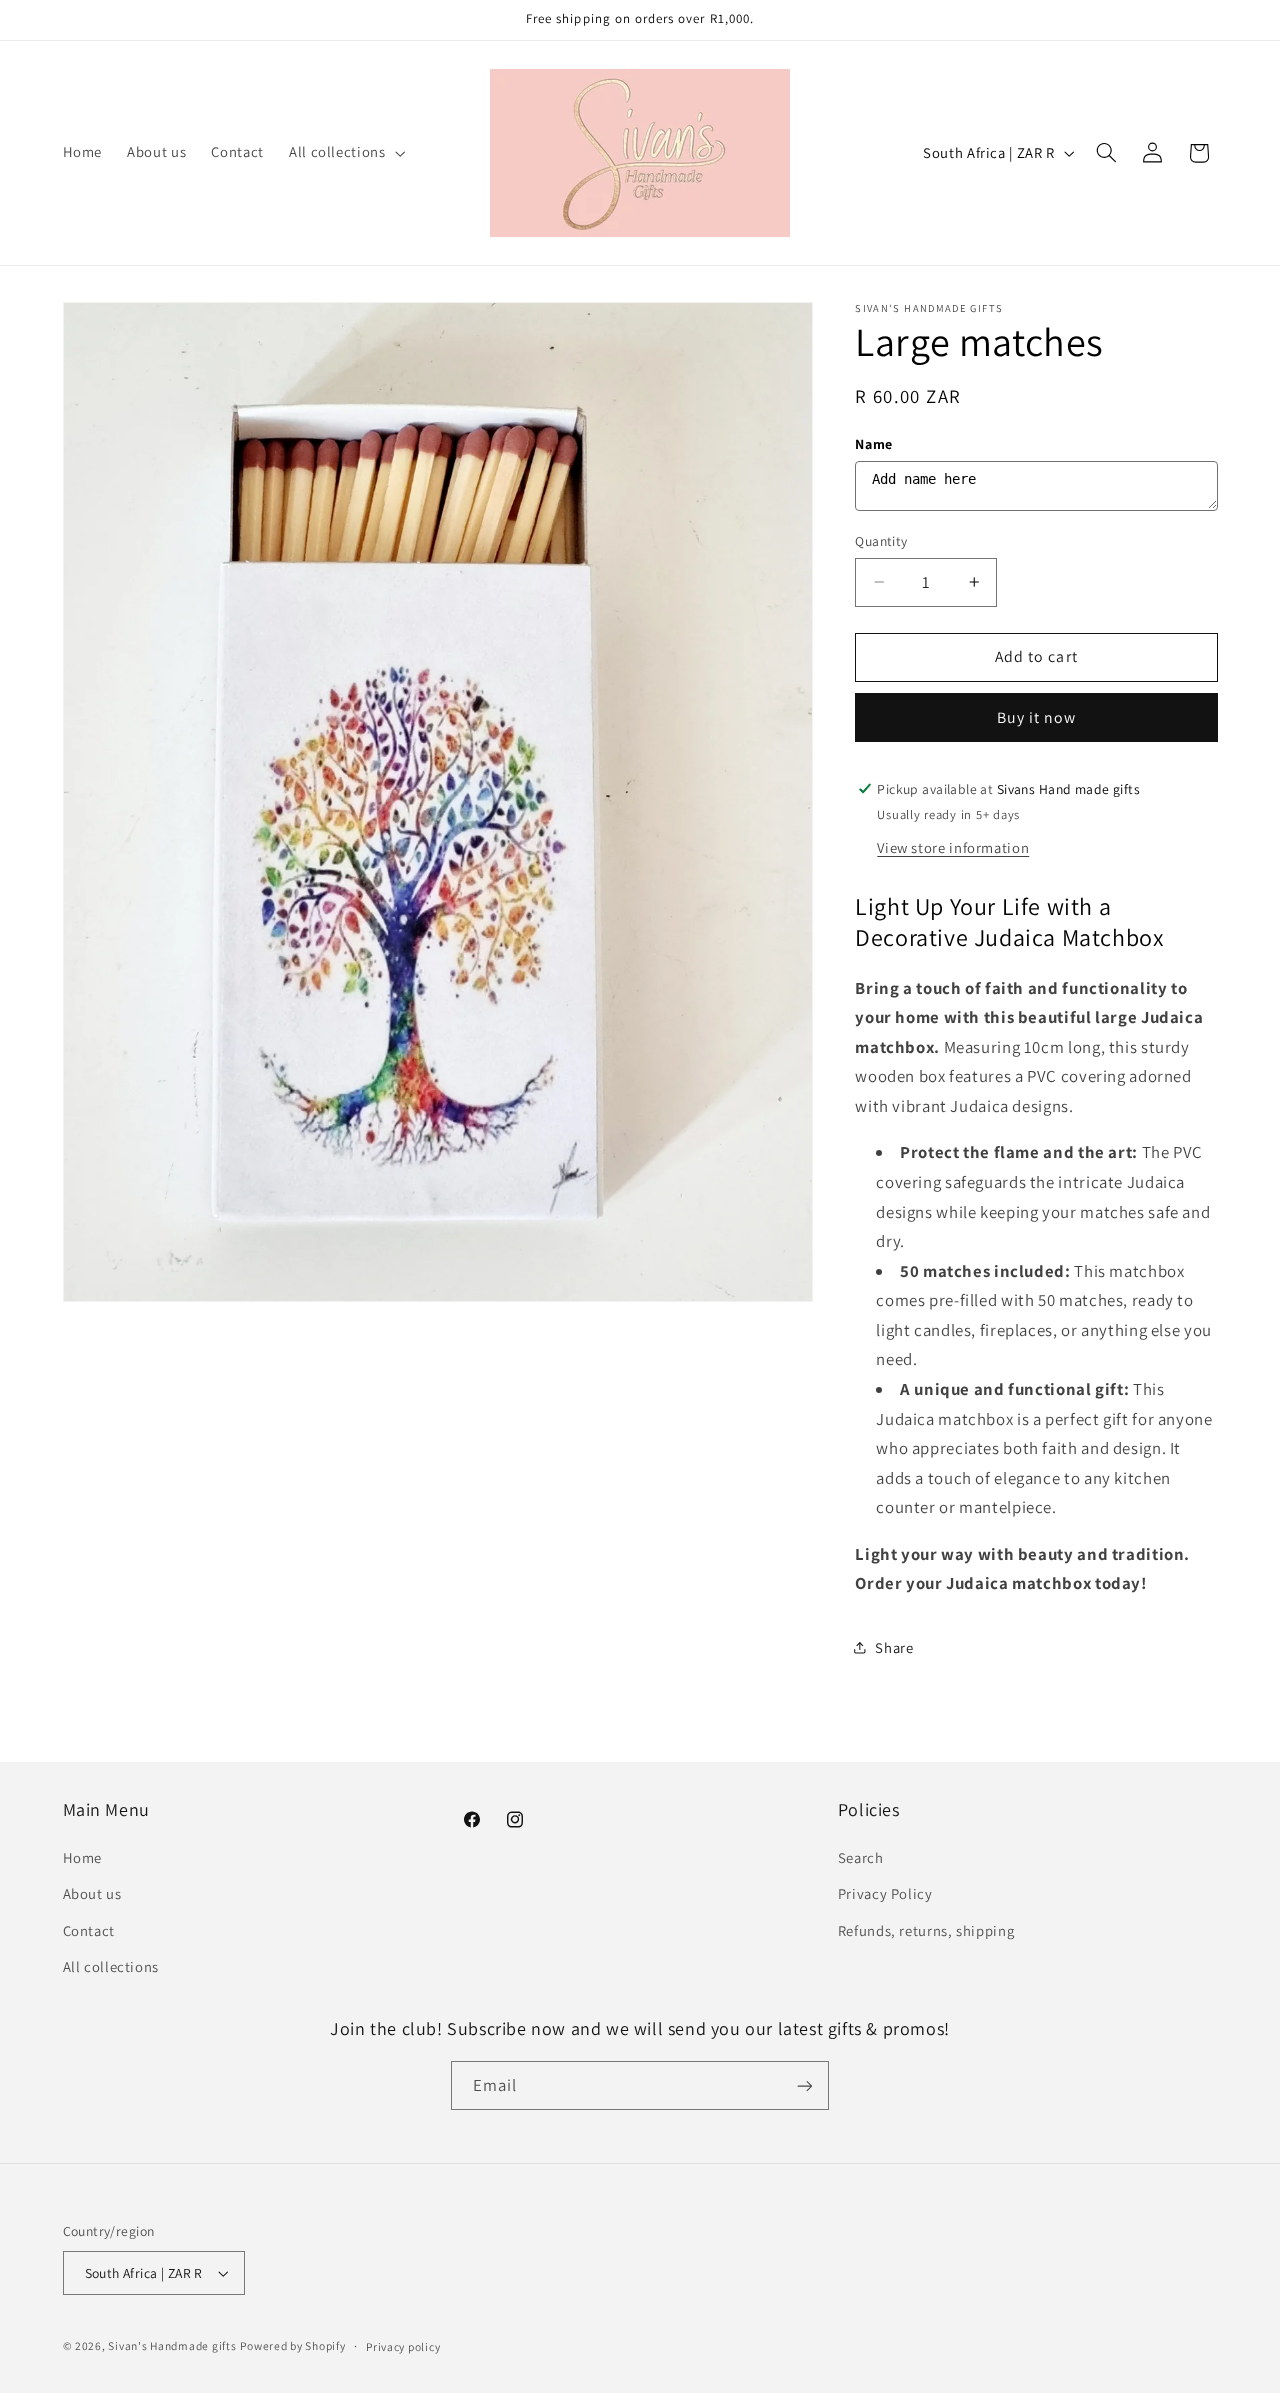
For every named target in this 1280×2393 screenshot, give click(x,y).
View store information (953, 846)
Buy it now (1037, 716)
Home (83, 1857)
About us (92, 1893)
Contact (89, 1930)
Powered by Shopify (292, 2345)
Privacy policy (403, 2346)
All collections (111, 1966)
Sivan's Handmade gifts (172, 2345)
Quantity (881, 540)
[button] (344, 153)
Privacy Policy (885, 1893)
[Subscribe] (805, 2085)
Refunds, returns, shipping (926, 1930)
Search (861, 1857)
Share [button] (894, 1647)
